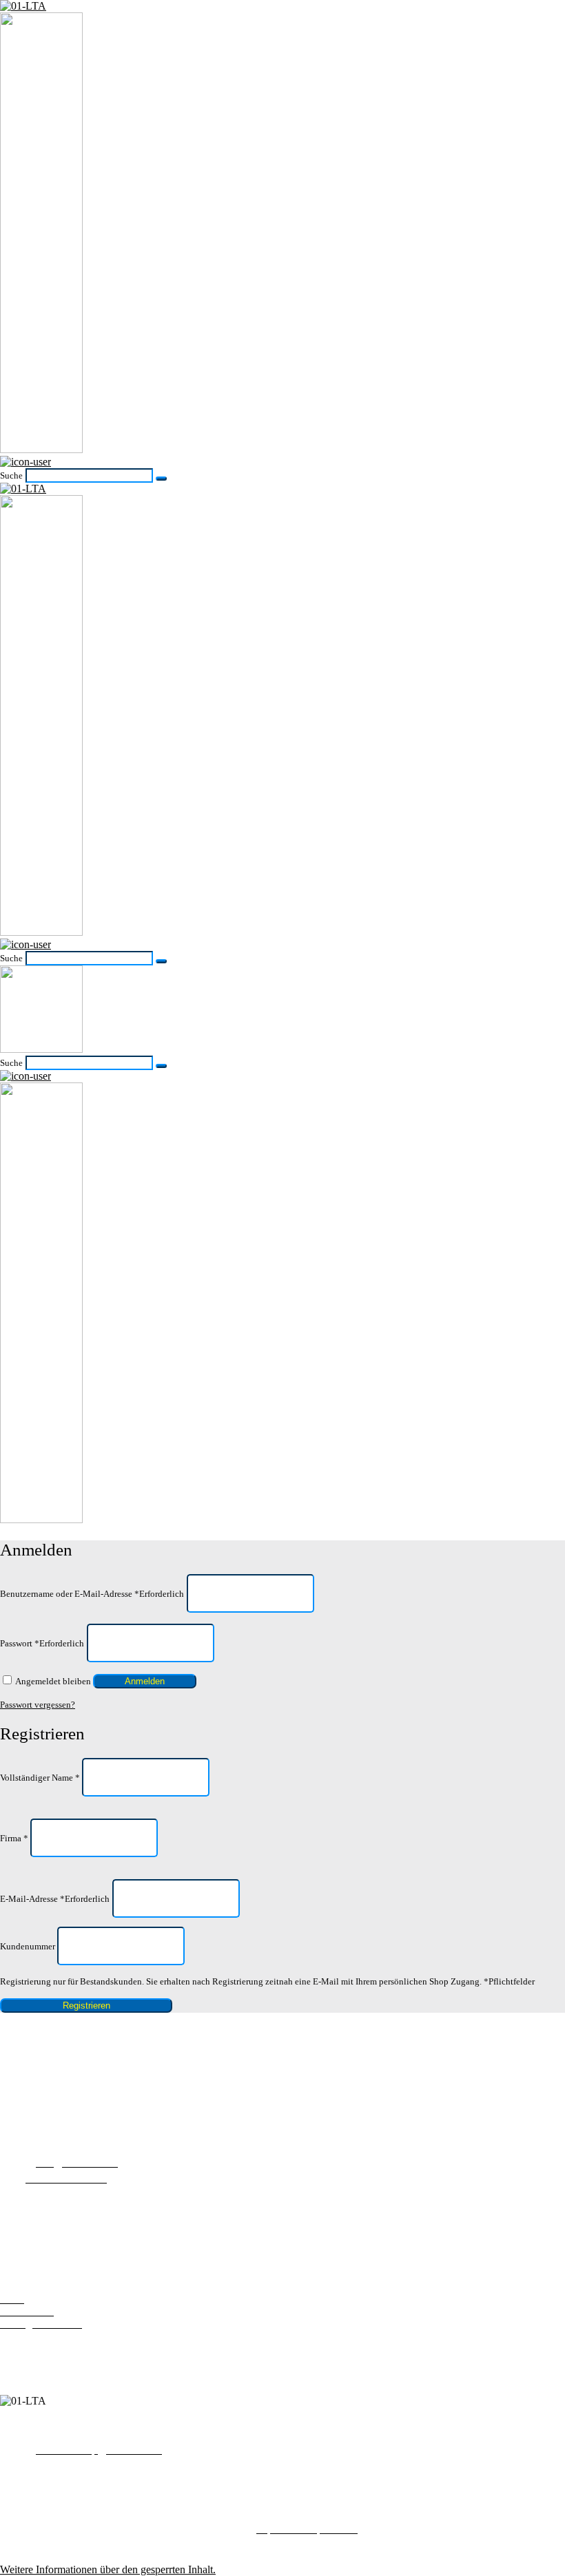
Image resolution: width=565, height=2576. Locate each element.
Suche (11, 475)
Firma (14, 1838)
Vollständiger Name (40, 1778)
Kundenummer (29, 1946)
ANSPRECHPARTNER (55, 2233)
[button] (108, 2569)
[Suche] (161, 479)
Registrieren (86, 2006)
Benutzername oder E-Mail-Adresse (92, 1593)
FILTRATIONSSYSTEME (61, 2258)
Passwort (42, 1643)
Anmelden (145, 1681)
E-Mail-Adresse (55, 1899)
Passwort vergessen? (38, 1705)
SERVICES (26, 2209)
